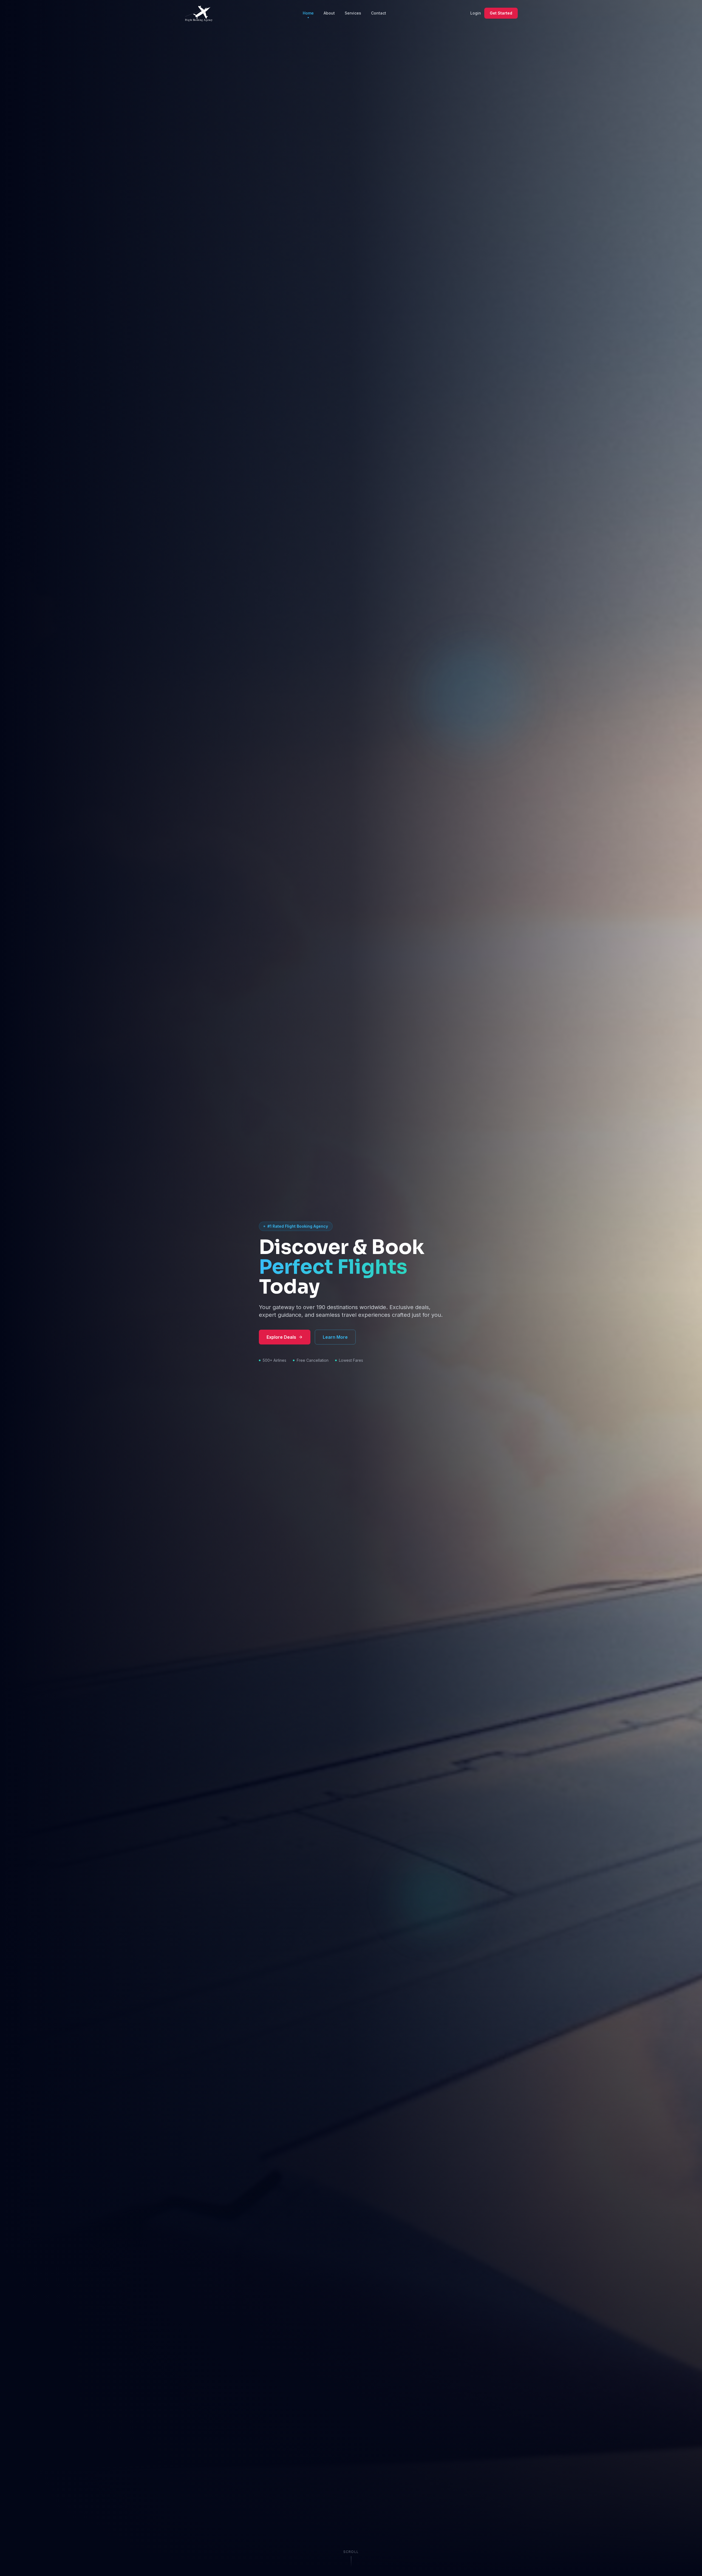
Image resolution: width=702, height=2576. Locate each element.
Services (353, 13)
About (329, 13)
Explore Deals (281, 1337)
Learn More (335, 1337)
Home (308, 13)
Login (476, 13)
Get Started (501, 13)
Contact (379, 13)
